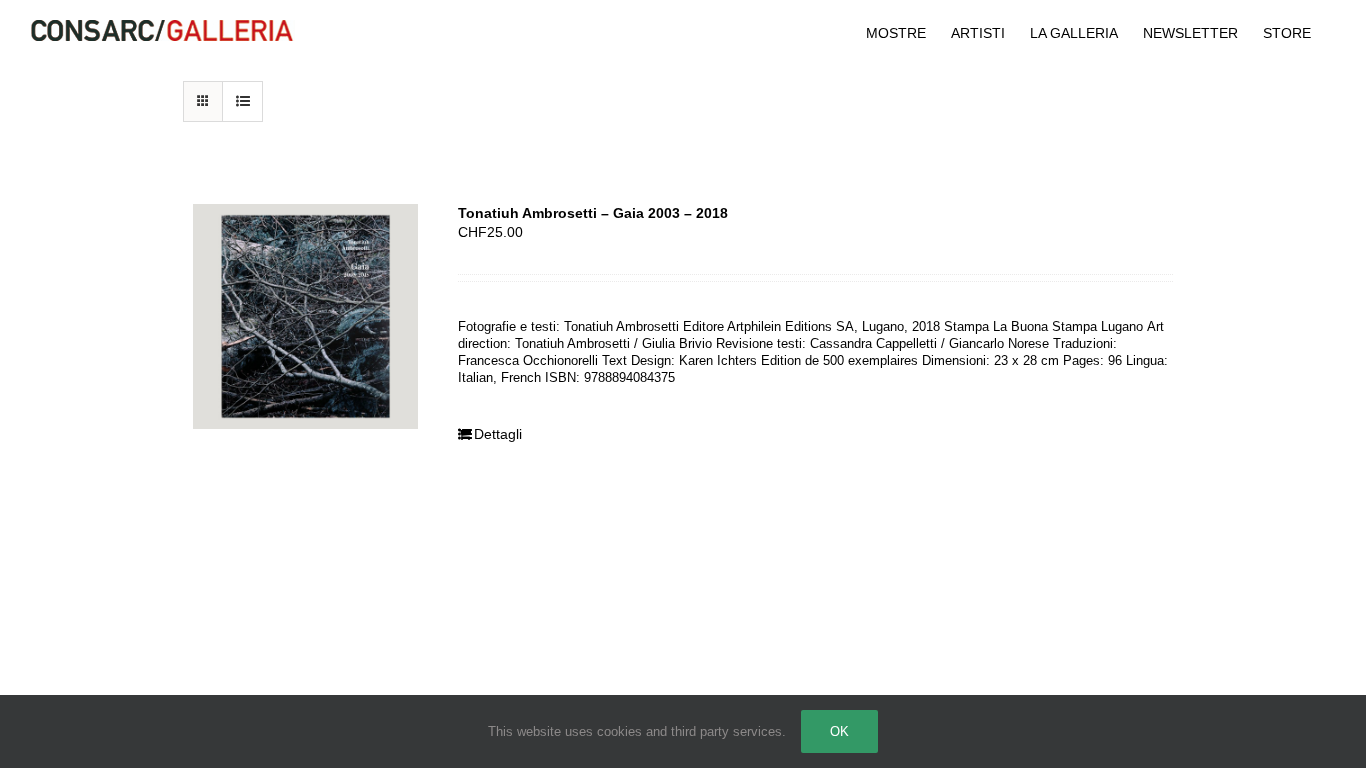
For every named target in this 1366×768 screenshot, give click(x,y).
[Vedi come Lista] (242, 101)
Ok (839, 731)
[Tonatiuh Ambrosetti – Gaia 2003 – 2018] (305, 316)
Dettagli (498, 434)
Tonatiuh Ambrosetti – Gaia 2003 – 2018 (593, 213)
